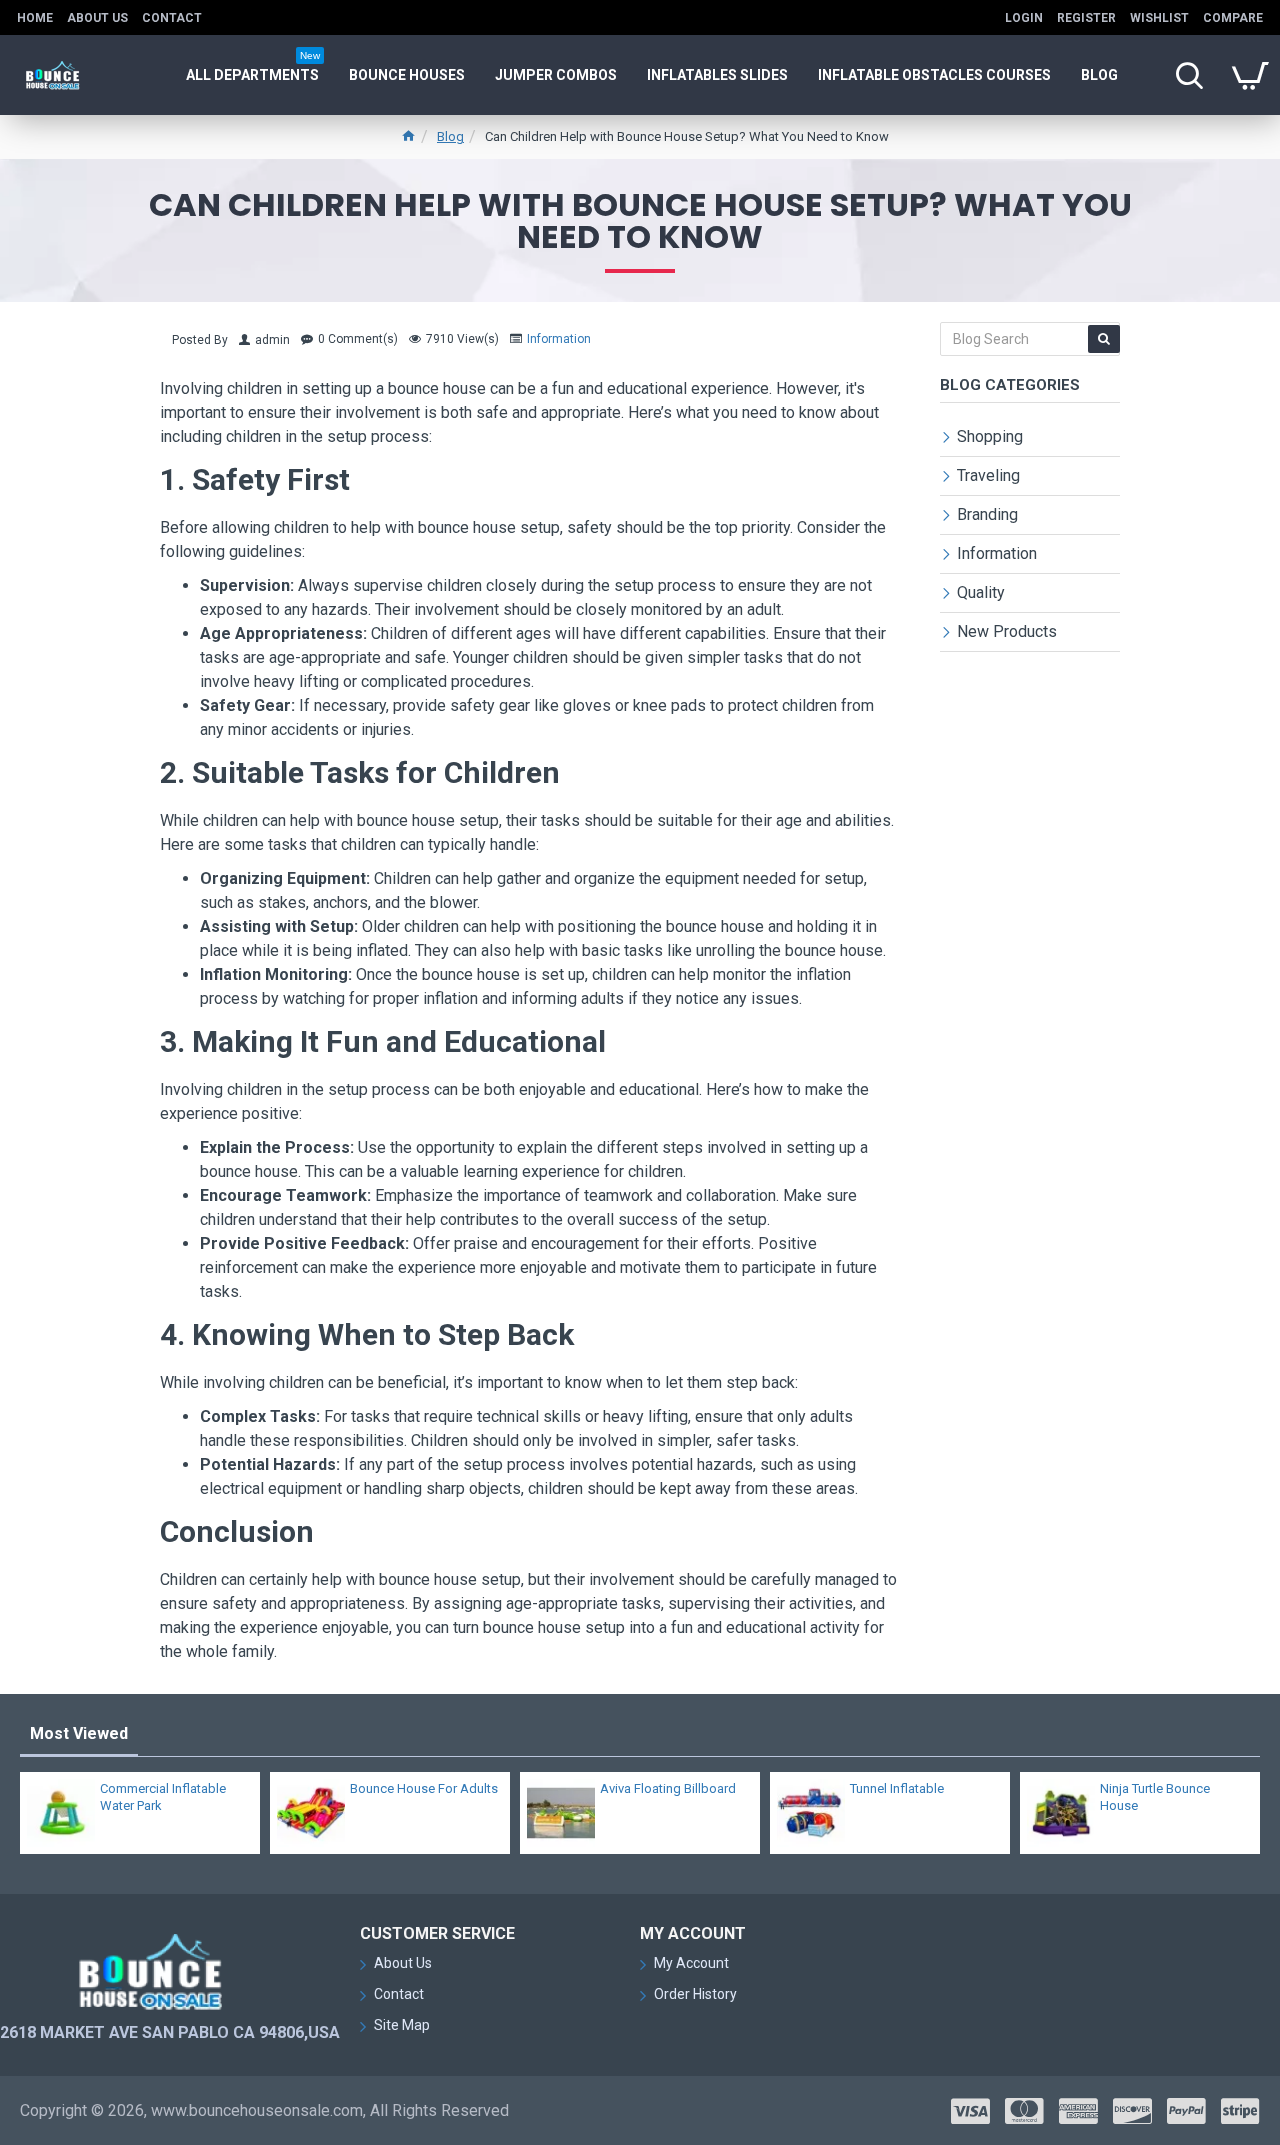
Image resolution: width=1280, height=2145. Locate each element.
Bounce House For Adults (424, 1788)
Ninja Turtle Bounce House (1155, 1797)
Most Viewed (79, 1733)
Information (559, 339)
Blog (450, 136)
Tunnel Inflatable (897, 1788)
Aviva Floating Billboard (668, 1788)
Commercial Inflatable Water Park (163, 1797)
